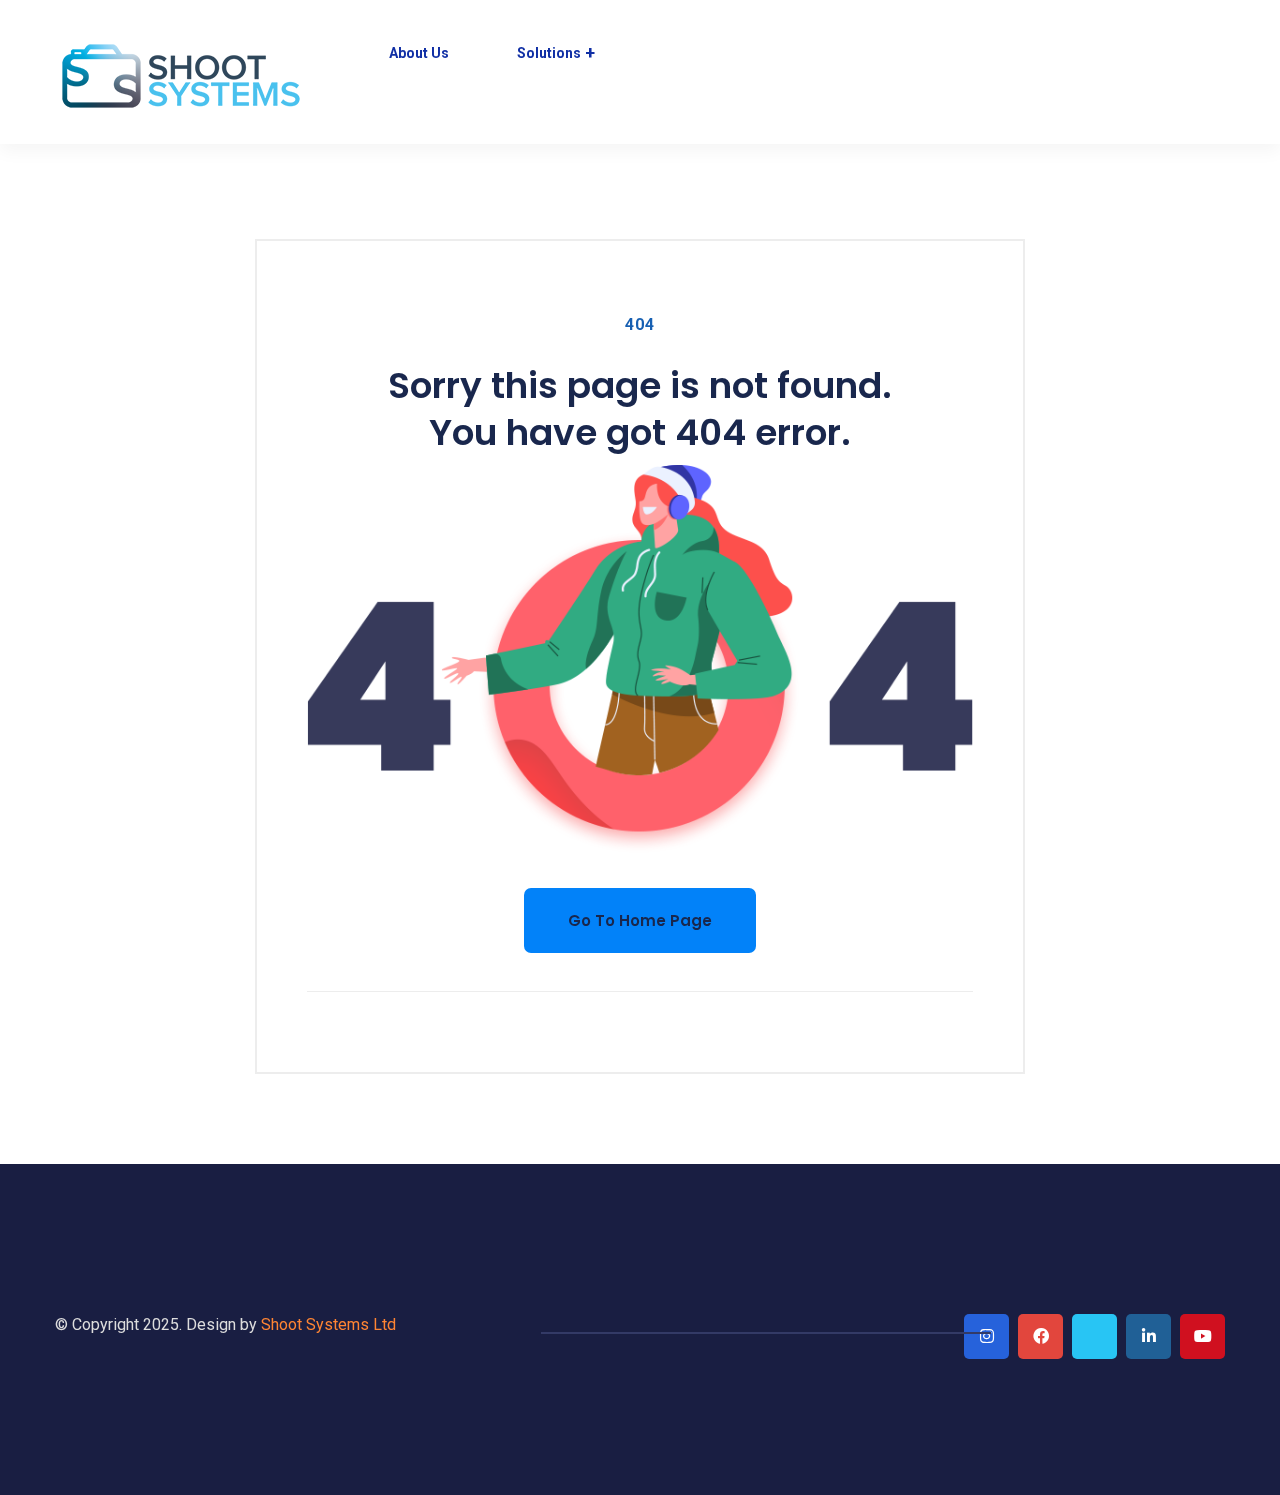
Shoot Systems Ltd (328, 1324)
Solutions (549, 53)
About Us (419, 53)
